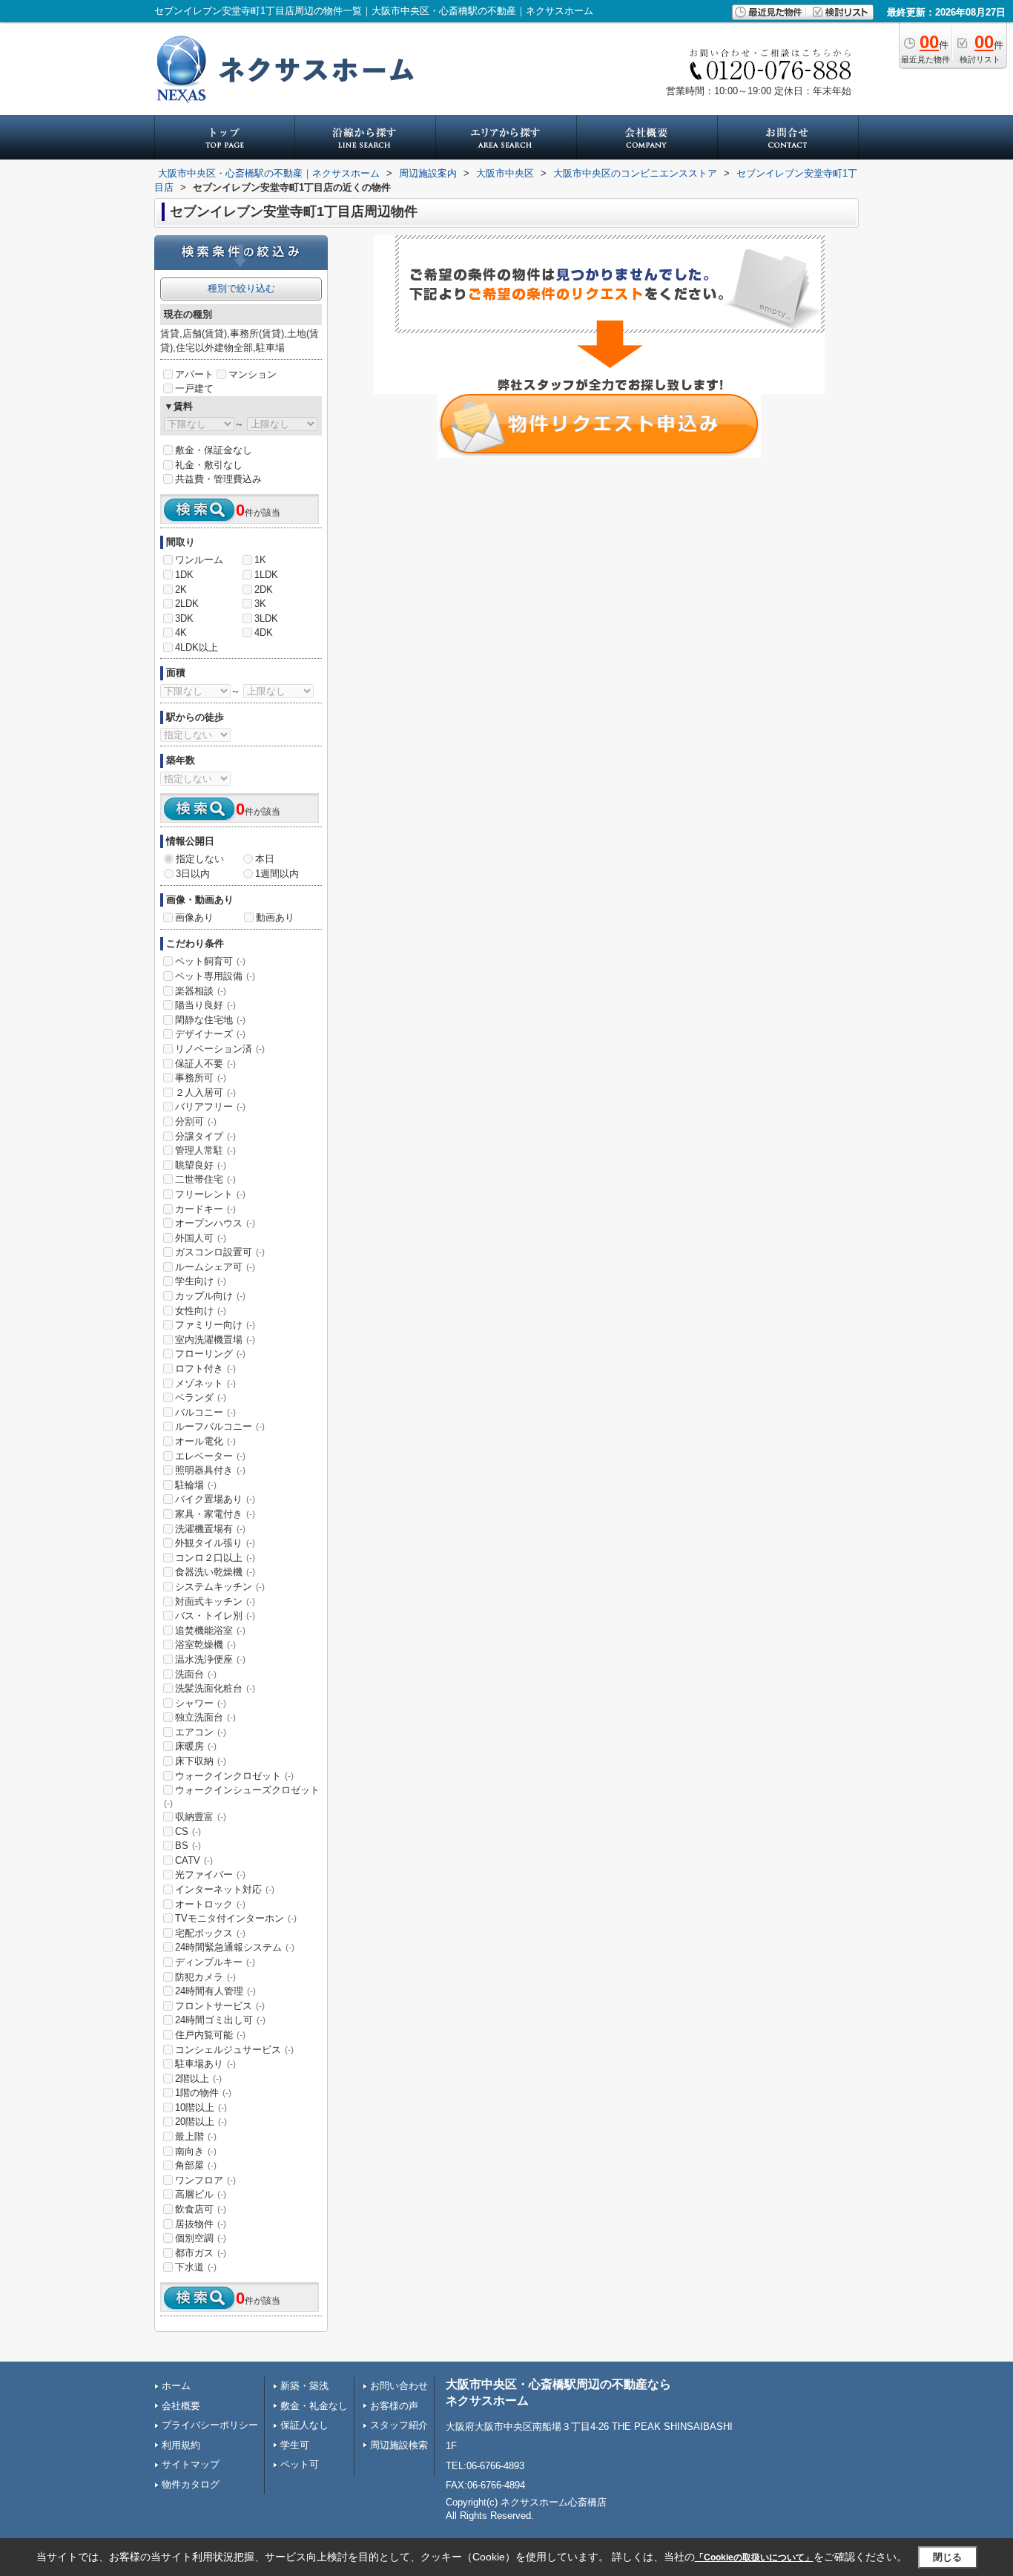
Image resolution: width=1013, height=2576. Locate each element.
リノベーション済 (220, 1049)
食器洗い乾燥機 (215, 1572)
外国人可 (201, 1238)
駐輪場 (196, 1485)
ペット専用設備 (215, 976)
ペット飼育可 (210, 961)
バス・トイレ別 (215, 1616)
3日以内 (193, 874)
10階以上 (201, 2107)
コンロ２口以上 (215, 1558)
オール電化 (205, 1441)
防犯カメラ (205, 1977)
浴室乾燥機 (205, 1644)
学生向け (201, 1281)
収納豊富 (201, 1817)
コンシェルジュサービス (234, 2050)
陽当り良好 (205, 1005)
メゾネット (205, 1383)
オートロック (210, 1904)
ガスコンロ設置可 (220, 1252)
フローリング (210, 1354)
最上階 (196, 2136)
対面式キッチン (215, 1601)
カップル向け (210, 1296)
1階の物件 (203, 2093)
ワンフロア (205, 2180)
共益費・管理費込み (218, 479)
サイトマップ (191, 2464)
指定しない (200, 859)
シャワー (201, 1703)
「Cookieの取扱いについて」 (754, 2557)
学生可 (295, 2445)
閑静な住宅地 (210, 1020)
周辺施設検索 (399, 2445)
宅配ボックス (210, 1933)
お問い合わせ (399, 2386)
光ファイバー (210, 1874)
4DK (264, 632)
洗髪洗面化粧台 (215, 1688)
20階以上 (201, 2122)
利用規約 (181, 2445)
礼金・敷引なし (209, 465)
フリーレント (210, 1194)
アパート (194, 374)
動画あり (275, 917)
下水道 (196, 2267)
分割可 (196, 1121)
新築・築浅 (304, 2386)
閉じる (947, 2557)
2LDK (187, 604)
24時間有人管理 (215, 1991)
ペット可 (300, 2464)
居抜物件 (201, 2224)
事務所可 (201, 1078)
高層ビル (201, 2194)
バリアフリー (210, 1107)
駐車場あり (205, 2064)
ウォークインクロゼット (234, 1776)
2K (181, 589)
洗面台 (196, 1674)
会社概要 (181, 2406)
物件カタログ (191, 2484)
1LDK (266, 575)
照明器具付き (210, 1470)
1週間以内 (277, 874)
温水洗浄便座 (210, 1659)
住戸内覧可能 (210, 2035)
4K (181, 632)
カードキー (205, 1209)
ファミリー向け (215, 1325)
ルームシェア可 (215, 1267)
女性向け (201, 1311)
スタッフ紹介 (399, 2425)
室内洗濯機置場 (215, 1340)
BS (188, 1846)
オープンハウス (215, 1223)
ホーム (176, 2386)
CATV (194, 1860)
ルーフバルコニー (220, 1426)
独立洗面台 (205, 1717)
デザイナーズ (210, 1034)
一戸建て (194, 388)
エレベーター (210, 1456)
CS (188, 1831)
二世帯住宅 (205, 1179)
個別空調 (201, 2238)
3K (260, 604)
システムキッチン (220, 1587)
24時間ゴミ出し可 (220, 2020)
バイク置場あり (215, 1499)
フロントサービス (220, 2006)
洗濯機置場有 (210, 1529)
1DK (184, 575)
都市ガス (201, 2253)
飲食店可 (201, 2209)
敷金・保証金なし (214, 450)
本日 (265, 859)
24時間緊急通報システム (235, 1947)
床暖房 (196, 1746)
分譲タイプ (205, 1136)
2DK (264, 589)
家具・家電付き (215, 1514)
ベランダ (201, 1397)
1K (260, 560)
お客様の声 (394, 2406)
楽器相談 (201, 991)
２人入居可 (205, 1092)
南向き (196, 2151)
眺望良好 (201, 1165)
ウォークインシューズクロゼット (242, 1796)
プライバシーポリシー (210, 2425)
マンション (253, 374)
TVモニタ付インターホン (236, 1918)
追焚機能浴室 (210, 1630)
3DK (184, 618)
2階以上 (198, 2079)
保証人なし (304, 2425)
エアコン (201, 1732)
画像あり (194, 917)
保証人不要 (205, 1064)
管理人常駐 (205, 1150)
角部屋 (196, 2165)
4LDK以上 (197, 647)
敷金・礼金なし (314, 2406)
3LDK (266, 618)
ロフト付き (205, 1368)
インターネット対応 (225, 1889)
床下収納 (201, 1761)
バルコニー (205, 1412)
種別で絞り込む (241, 288)
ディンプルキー (215, 1962)
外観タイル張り (215, 1543)
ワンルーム (199, 560)
